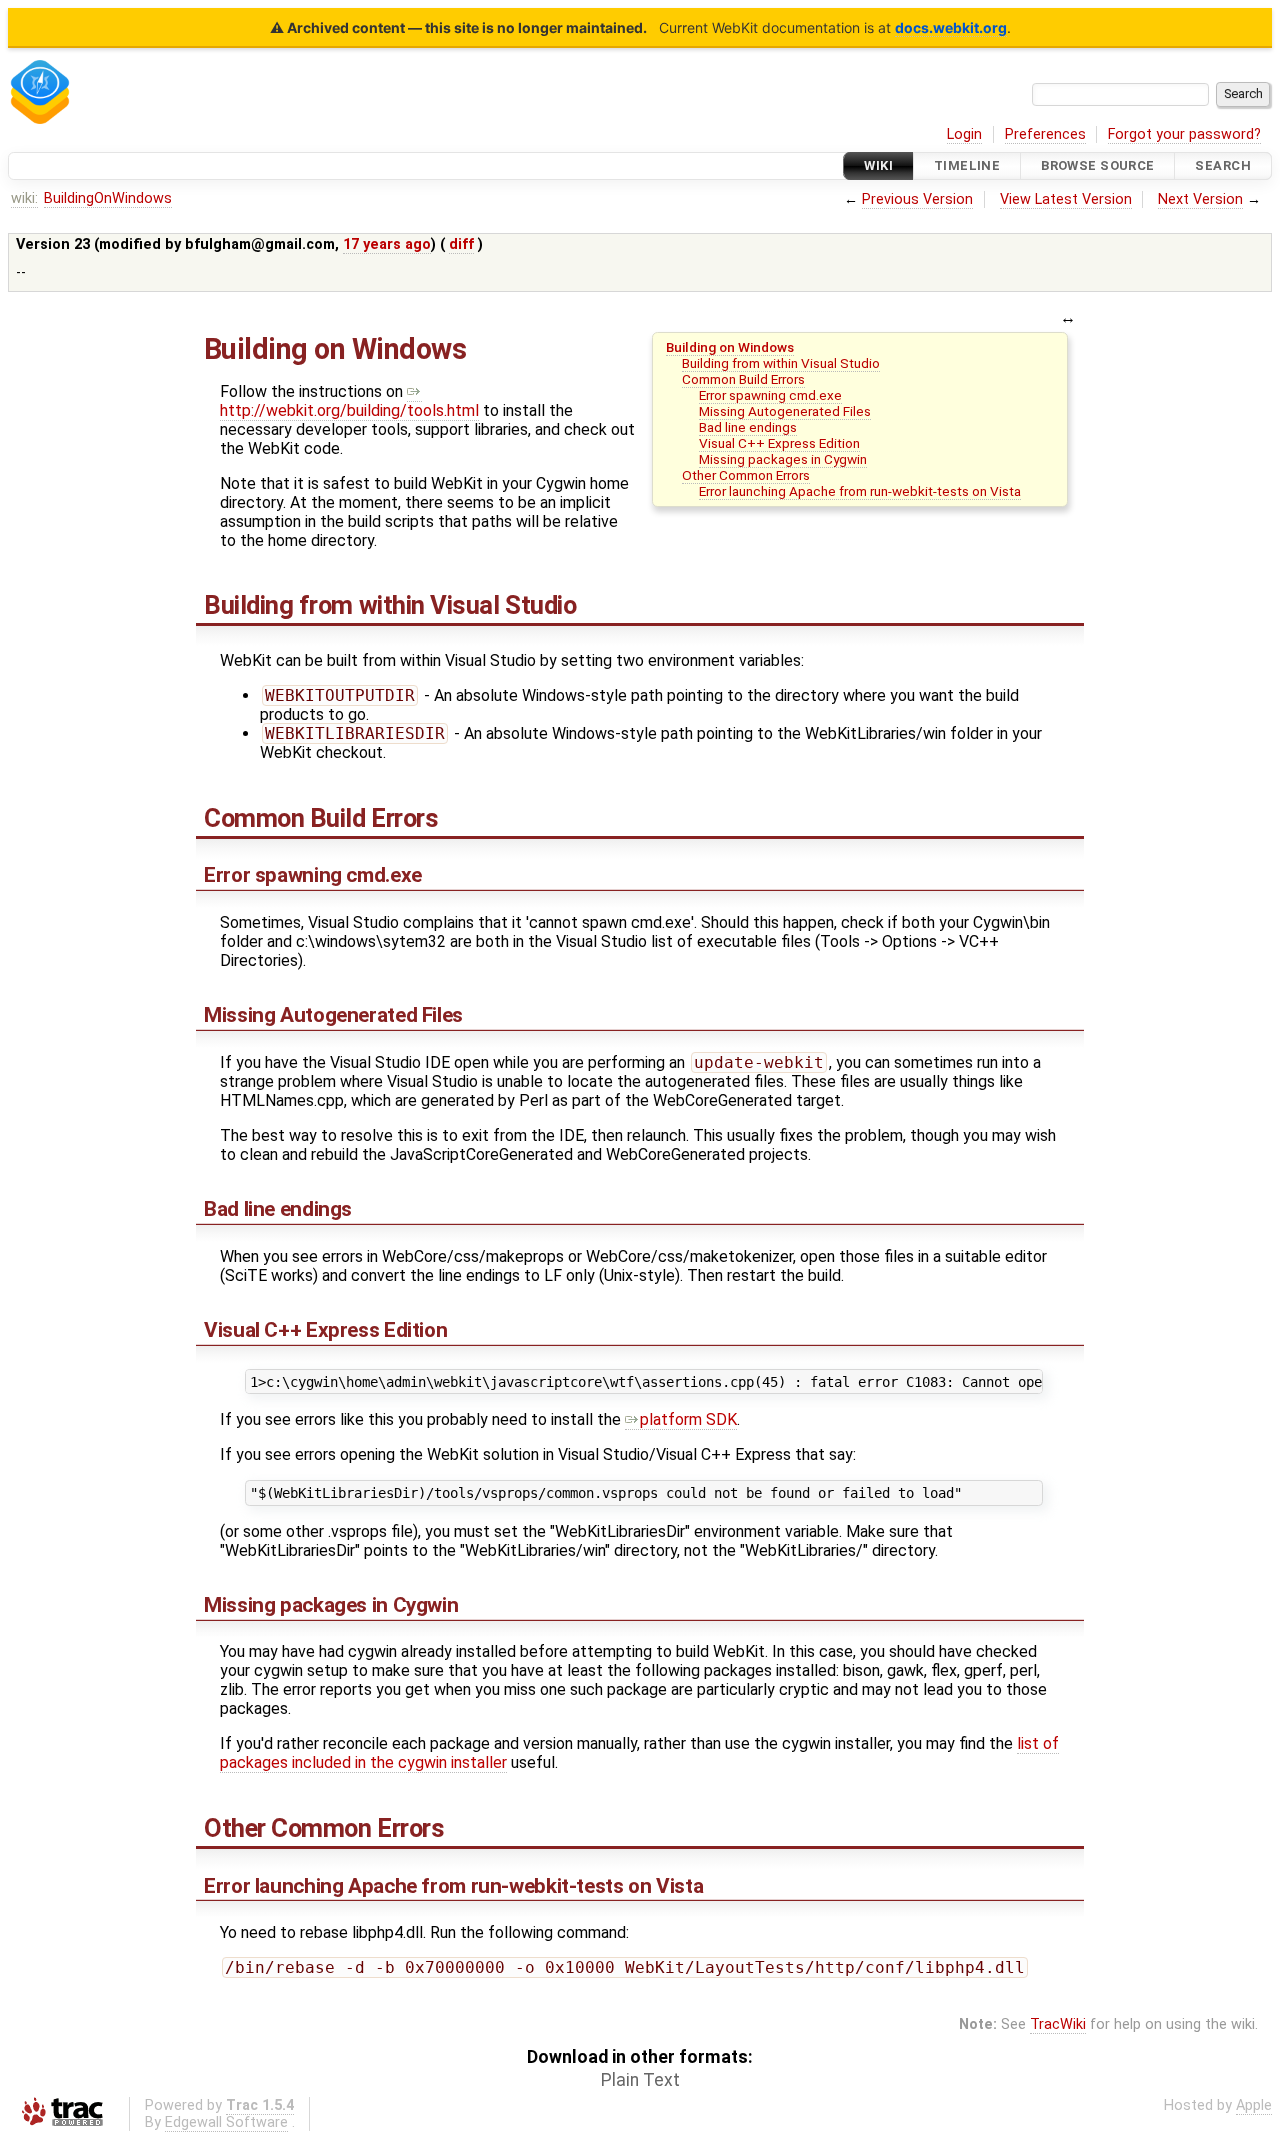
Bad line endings (748, 427)
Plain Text (640, 2080)
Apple (1254, 2105)
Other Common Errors (746, 475)
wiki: (24, 198)
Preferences (1045, 134)
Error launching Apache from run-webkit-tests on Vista (860, 491)
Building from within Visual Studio (781, 363)
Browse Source (1098, 165)
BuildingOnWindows (108, 198)
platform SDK (688, 1419)
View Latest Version (1066, 199)
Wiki (878, 165)
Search (1223, 165)
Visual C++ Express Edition (779, 443)
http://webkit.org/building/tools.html (349, 410)
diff (461, 244)
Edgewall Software (226, 2122)
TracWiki (1058, 2024)
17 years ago (387, 244)
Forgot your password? (1184, 134)
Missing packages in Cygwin (783, 459)
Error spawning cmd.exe (770, 395)
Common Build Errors (743, 379)
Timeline (967, 165)
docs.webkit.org (951, 27)
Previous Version (917, 199)
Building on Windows (730, 347)
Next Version (1200, 199)
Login (964, 134)
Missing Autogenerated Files (785, 411)
